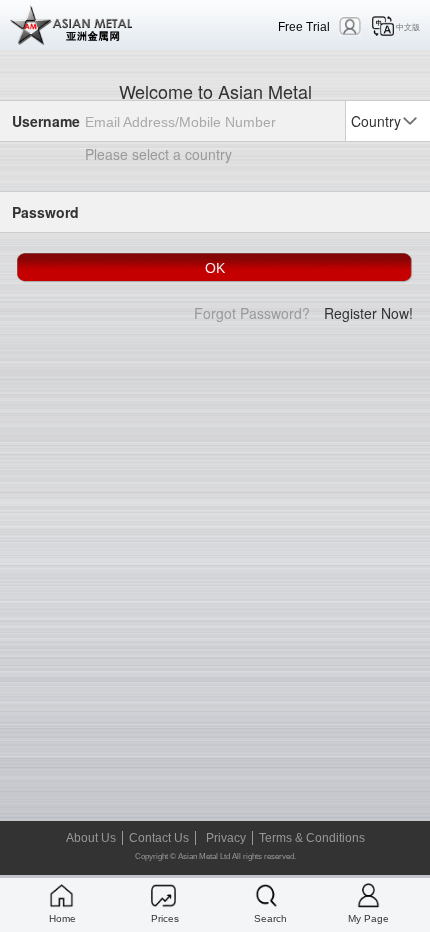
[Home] (61, 895)
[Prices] (163, 895)
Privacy (226, 838)
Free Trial (304, 26)
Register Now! (368, 313)
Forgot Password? (252, 313)
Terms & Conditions (312, 838)
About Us (91, 838)
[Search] (266, 895)
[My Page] (368, 895)
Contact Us (159, 838)
